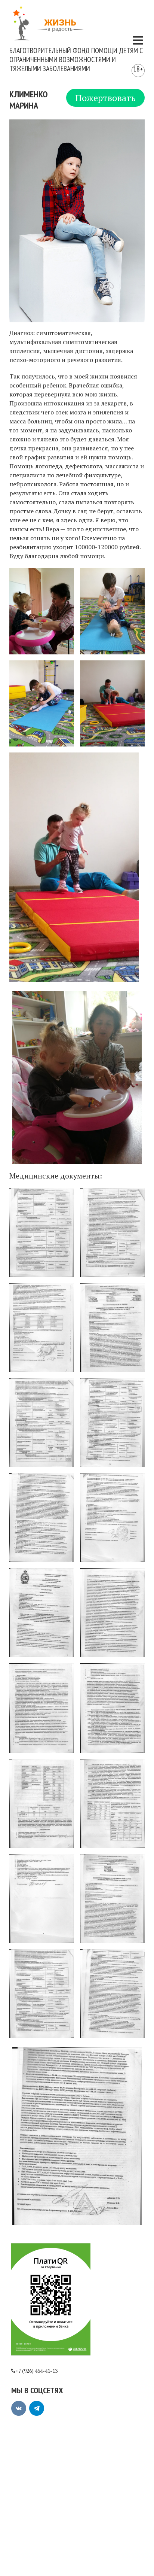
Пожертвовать (105, 98)
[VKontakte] (19, 2408)
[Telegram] (37, 2408)
